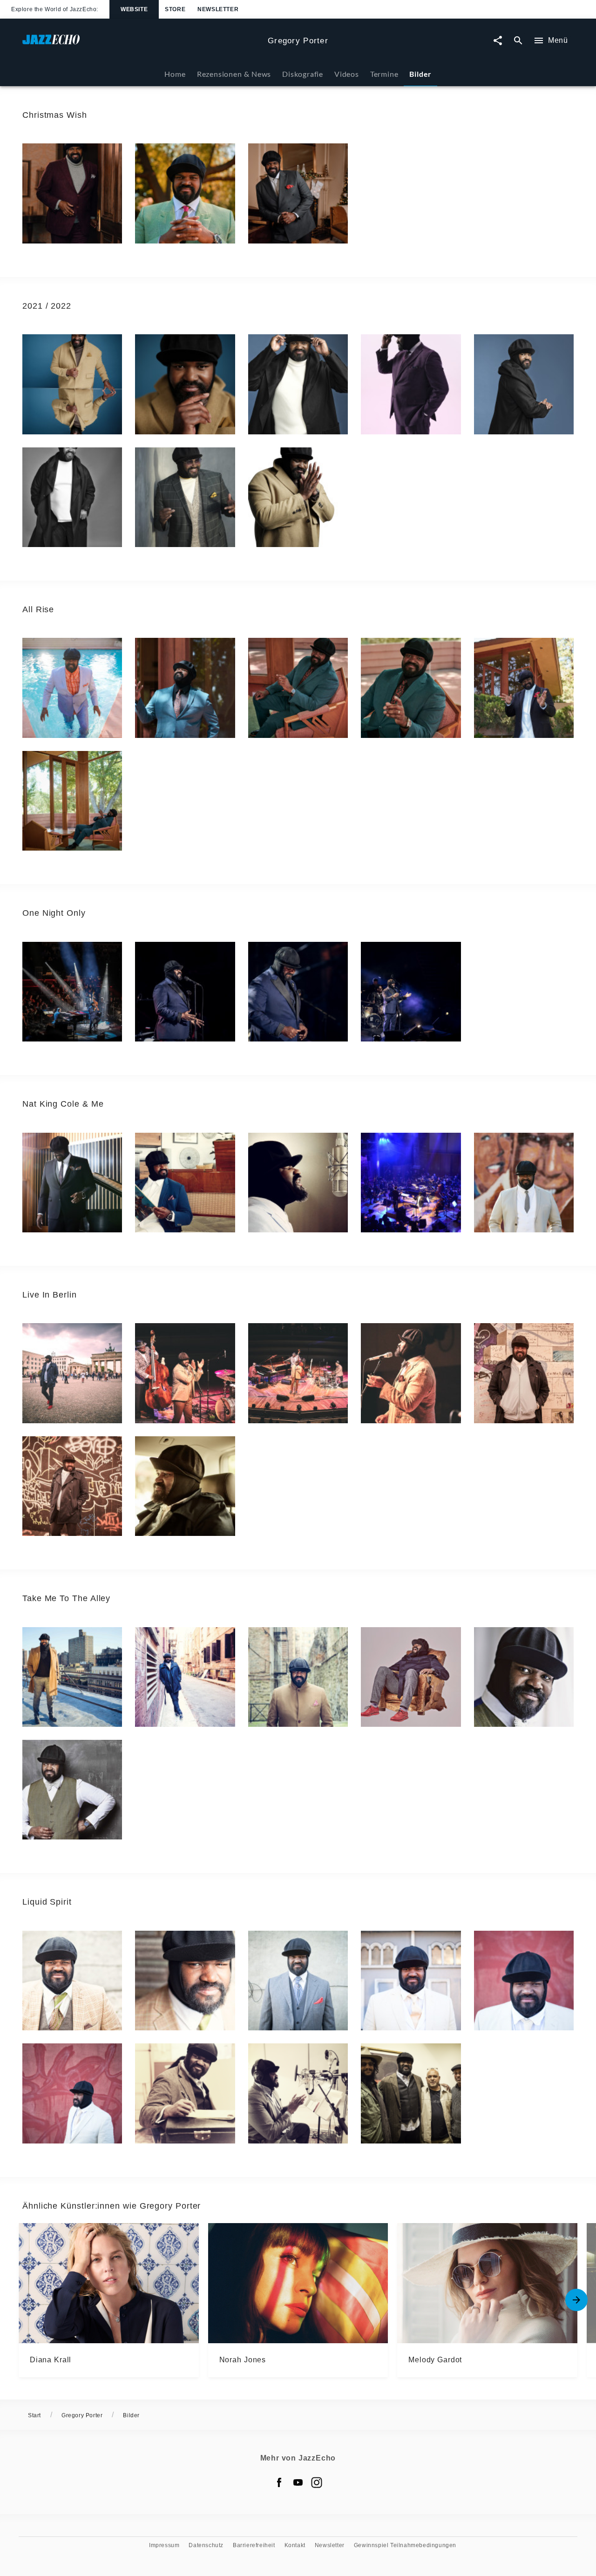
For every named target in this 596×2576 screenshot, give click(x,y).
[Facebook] (279, 2482)
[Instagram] (317, 2482)
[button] (72, 193)
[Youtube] (298, 2482)
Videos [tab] (347, 74)
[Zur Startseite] (141, 44)
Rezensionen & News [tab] (234, 74)
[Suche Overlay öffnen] (518, 41)
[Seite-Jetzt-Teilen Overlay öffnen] (498, 41)
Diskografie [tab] (303, 74)
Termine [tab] (384, 74)
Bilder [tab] (420, 74)
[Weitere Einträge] (576, 2300)
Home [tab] (175, 74)
